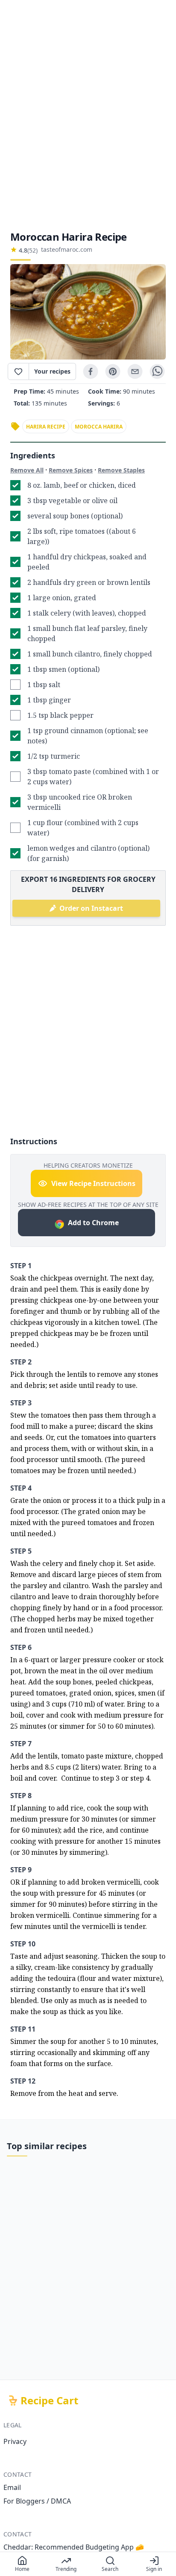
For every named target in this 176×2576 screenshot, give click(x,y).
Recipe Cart (49, 2400)
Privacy (15, 2441)
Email (12, 2487)
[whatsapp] (157, 371)
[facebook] (91, 371)
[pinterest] (113, 371)
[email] (135, 371)
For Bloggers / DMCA (37, 2501)
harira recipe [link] (46, 427)
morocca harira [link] (99, 427)
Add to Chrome (93, 1223)
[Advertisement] (88, 115)
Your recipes (52, 371)
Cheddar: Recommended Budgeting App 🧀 (74, 2547)
